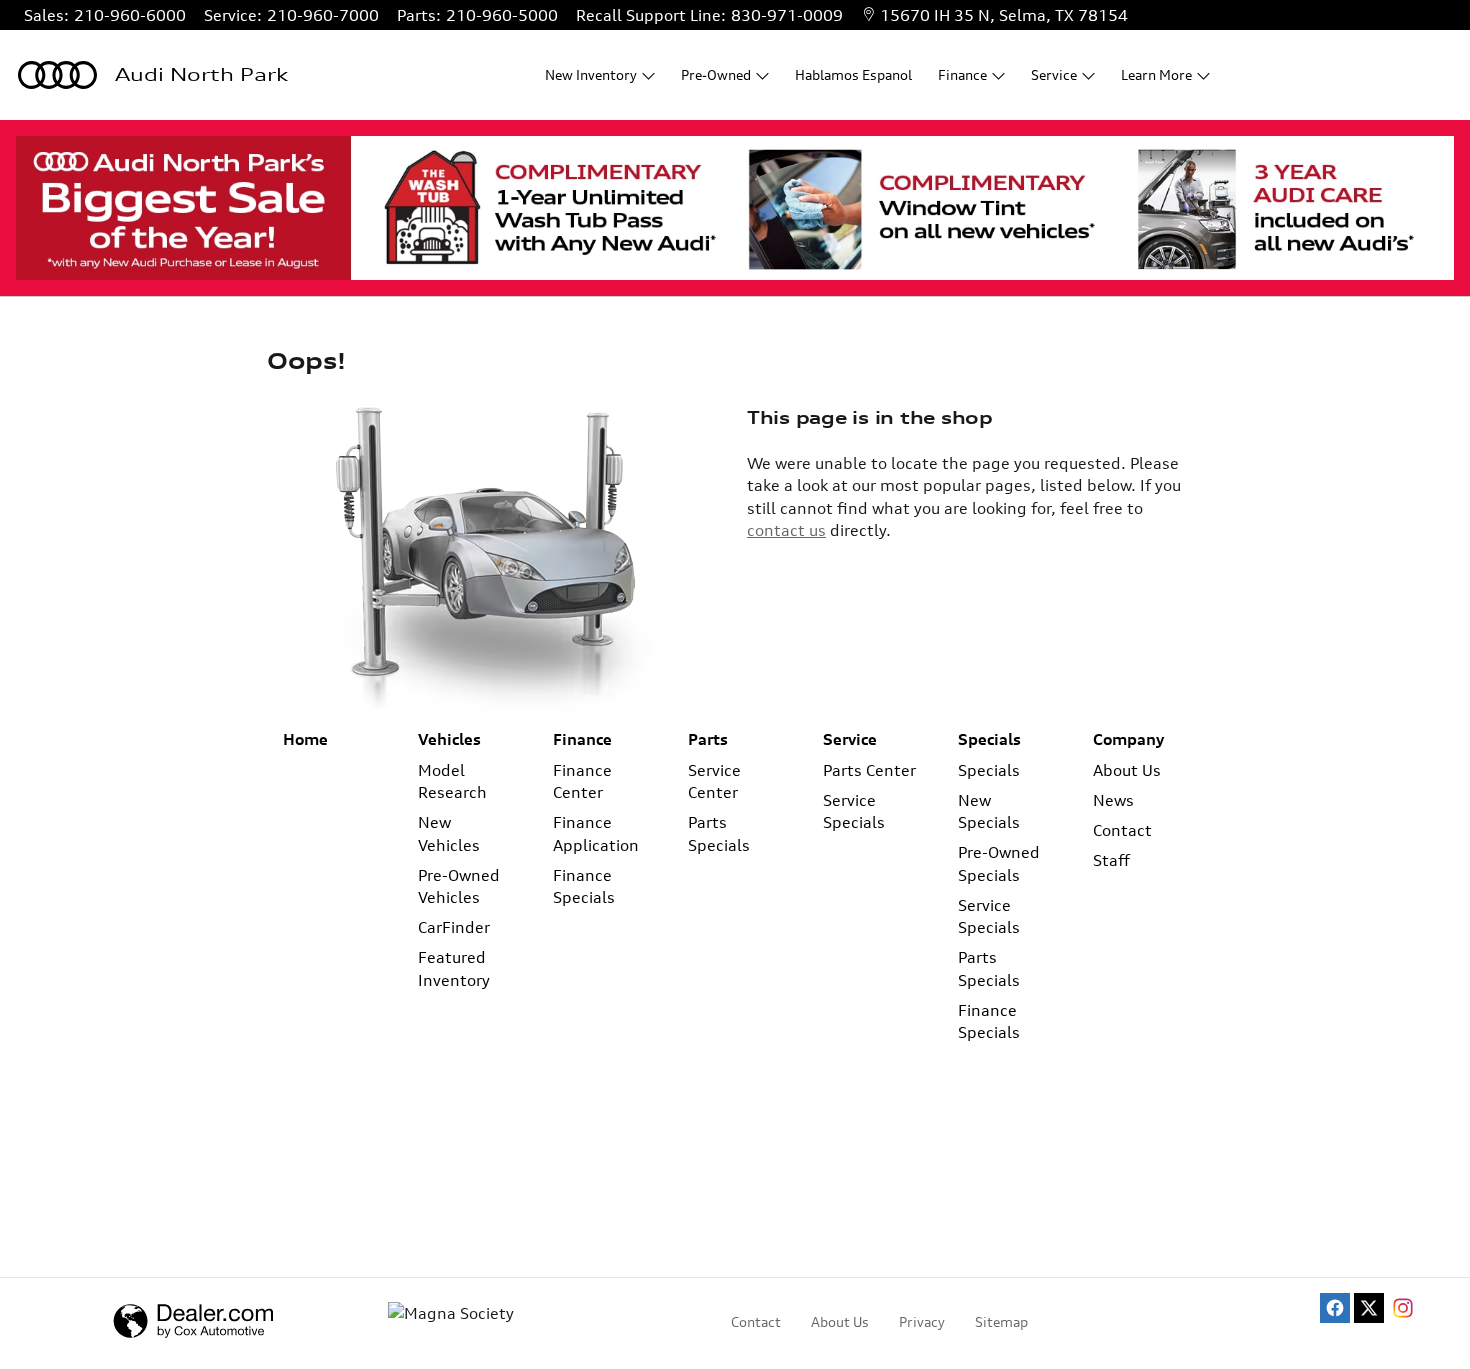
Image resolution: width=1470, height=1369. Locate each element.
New (591, 75)
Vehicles (449, 739)
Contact (1122, 830)
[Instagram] (1403, 1308)
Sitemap (1001, 1321)
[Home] (57, 74)
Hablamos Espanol (853, 75)
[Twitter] (1369, 1308)
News (1113, 800)
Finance (582, 739)
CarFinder (454, 927)
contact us (786, 530)
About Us (1127, 770)
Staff (1111, 860)
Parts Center (869, 770)
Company (1128, 739)
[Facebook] (1335, 1308)
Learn (1156, 75)
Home (305, 739)
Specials (989, 739)
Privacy (922, 1321)
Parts (708, 739)
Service (850, 739)
